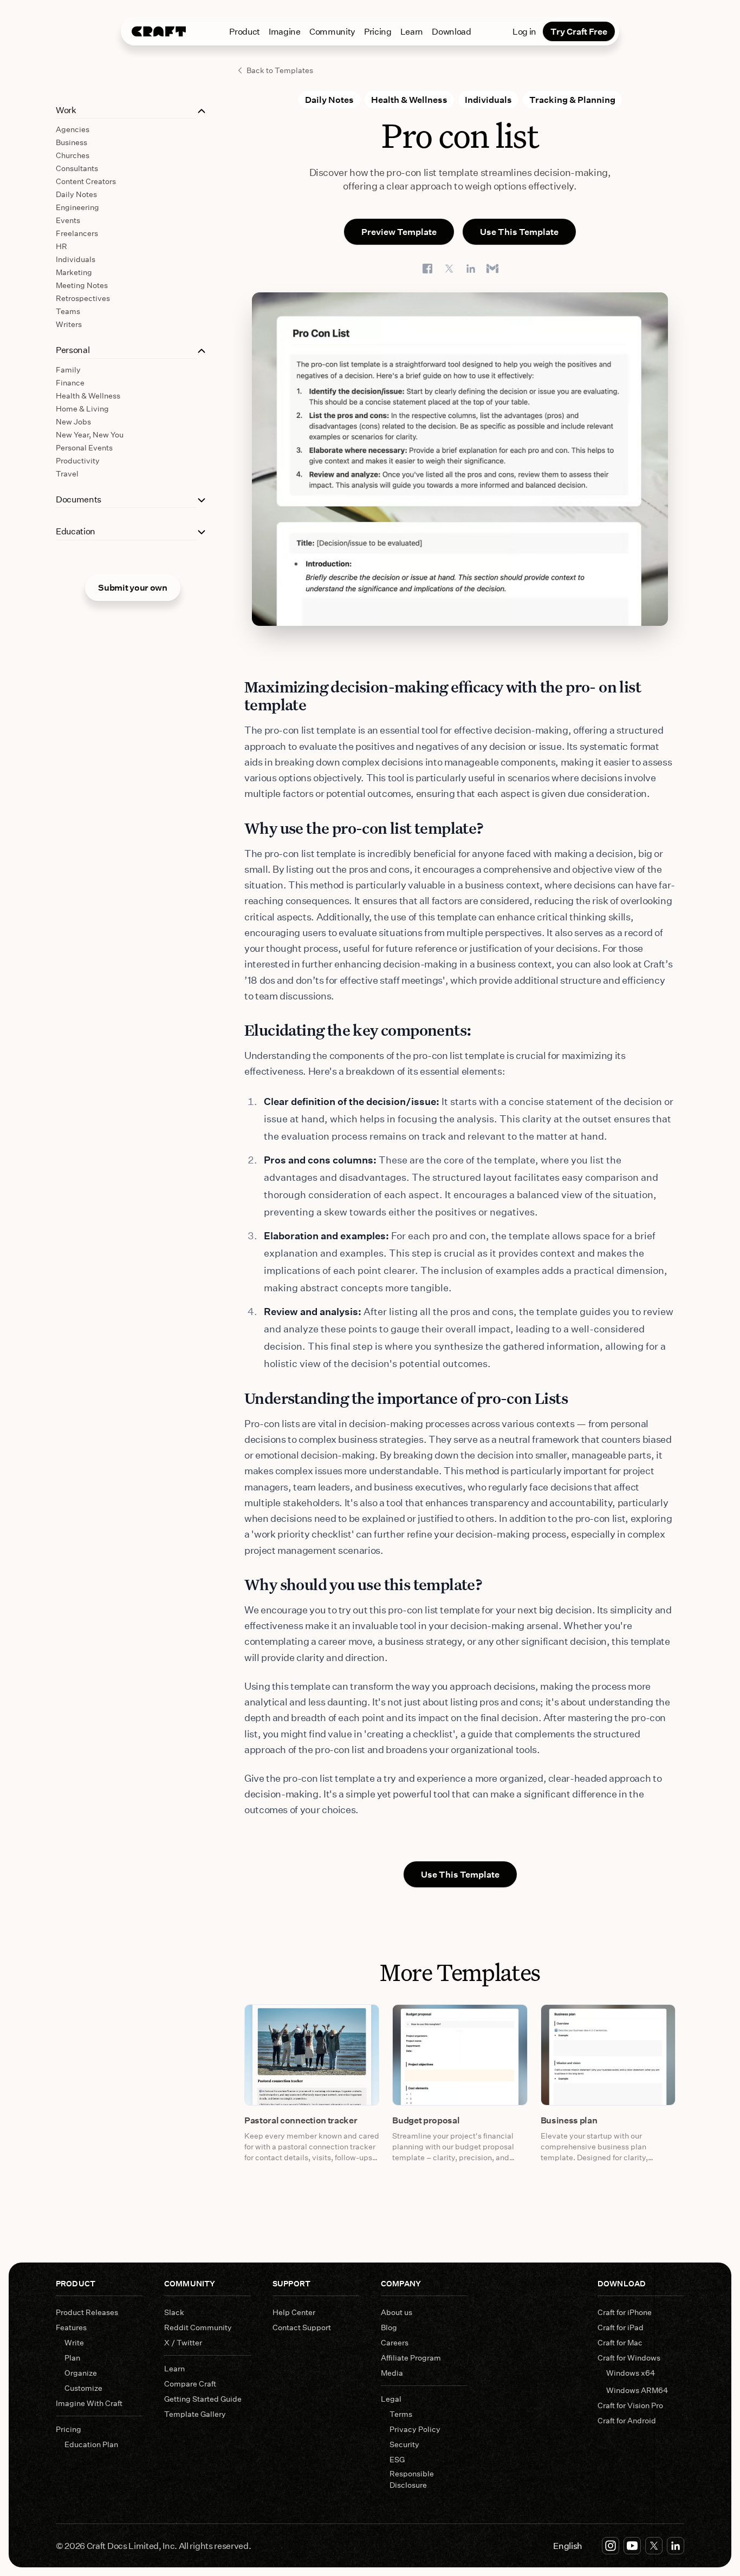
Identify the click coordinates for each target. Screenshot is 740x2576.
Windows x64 (631, 2373)
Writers (69, 324)
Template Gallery (195, 2414)
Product (245, 31)
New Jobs (73, 421)
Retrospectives (83, 298)
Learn (412, 31)
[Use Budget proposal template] (460, 2055)
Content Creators (86, 181)
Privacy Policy (415, 2429)
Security (404, 2444)
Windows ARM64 (637, 2390)
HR (61, 246)
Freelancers (77, 233)
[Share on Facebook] (427, 269)
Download (451, 31)
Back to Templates (280, 70)
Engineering (77, 207)
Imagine (285, 31)
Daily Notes (76, 194)
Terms (401, 2414)
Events (68, 220)
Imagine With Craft (89, 2403)
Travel (67, 473)
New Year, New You (90, 434)
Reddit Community (198, 2327)
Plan (72, 2358)
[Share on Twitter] (449, 269)
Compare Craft (190, 2384)
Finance (70, 383)
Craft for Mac (620, 2342)
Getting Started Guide (203, 2399)
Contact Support (302, 2327)
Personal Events (84, 447)
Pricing (378, 31)
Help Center (294, 2312)
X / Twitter (183, 2342)
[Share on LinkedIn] (471, 269)
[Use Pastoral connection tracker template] (312, 2055)
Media (392, 2373)
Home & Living (82, 408)
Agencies (73, 129)
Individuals (76, 259)
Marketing (74, 272)
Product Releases (87, 2312)
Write (74, 2342)
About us (397, 2312)
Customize (83, 2388)
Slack (174, 2312)
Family (68, 370)
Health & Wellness (88, 395)
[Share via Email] (492, 269)
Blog (389, 2327)
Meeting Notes (82, 285)
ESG (397, 2459)
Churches (73, 155)
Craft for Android (627, 2420)
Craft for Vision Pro (630, 2405)
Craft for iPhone (625, 2312)
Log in (524, 31)
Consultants (77, 168)
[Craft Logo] (159, 31)
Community (332, 31)
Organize (81, 2373)
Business (72, 142)
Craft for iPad (621, 2327)
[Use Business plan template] (608, 2055)
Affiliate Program (411, 2358)
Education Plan (91, 2444)
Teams (68, 311)
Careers (395, 2342)
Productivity (78, 460)
